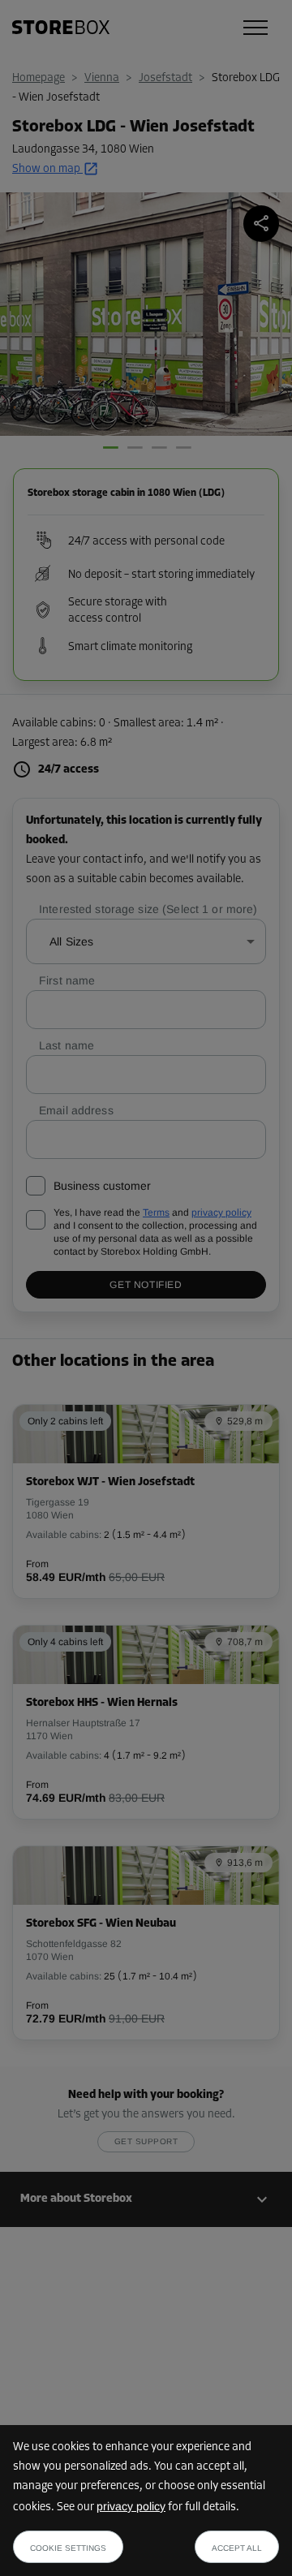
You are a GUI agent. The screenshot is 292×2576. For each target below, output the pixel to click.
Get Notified (146, 1285)
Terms (156, 1213)
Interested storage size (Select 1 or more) (148, 909)
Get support (146, 2141)
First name (67, 980)
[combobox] (146, 941)
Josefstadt (165, 78)
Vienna (102, 78)
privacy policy (131, 2506)
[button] (146, 2199)
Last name (67, 1045)
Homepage (39, 78)
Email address (76, 1110)
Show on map (46, 169)
